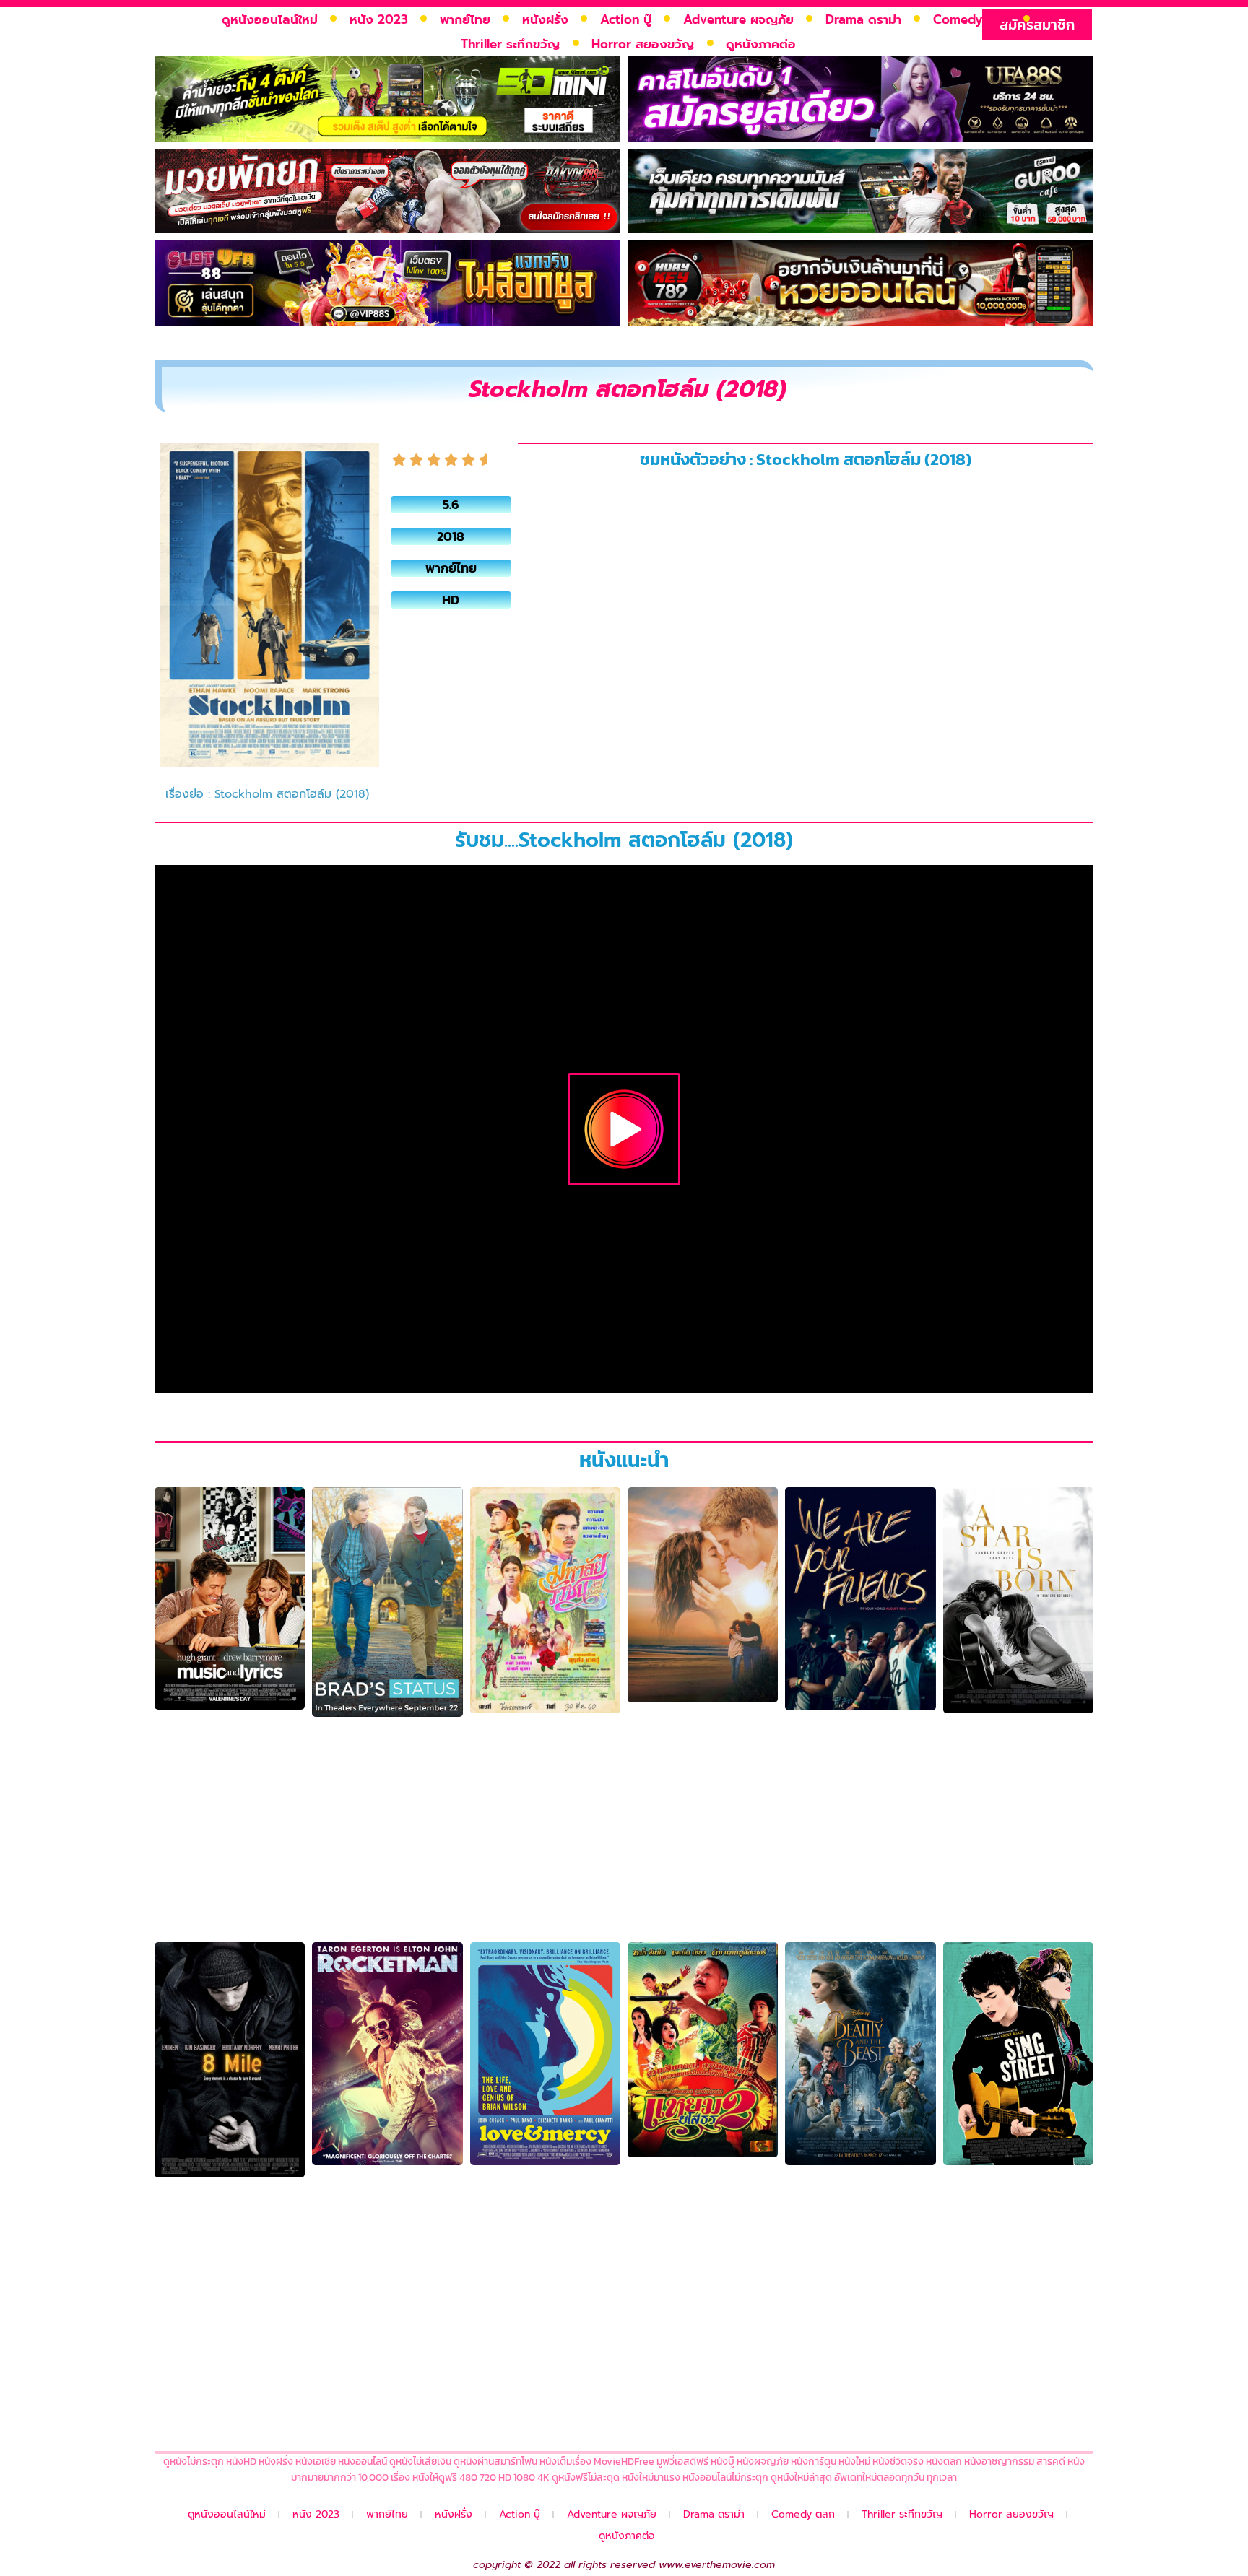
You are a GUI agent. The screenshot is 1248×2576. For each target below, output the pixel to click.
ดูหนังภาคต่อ (761, 44)
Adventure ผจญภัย (738, 19)
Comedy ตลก (972, 19)
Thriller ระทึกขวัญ (510, 44)
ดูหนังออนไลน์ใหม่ (270, 19)
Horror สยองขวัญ (643, 44)
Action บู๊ (626, 19)
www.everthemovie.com (717, 2565)
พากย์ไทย (465, 19)
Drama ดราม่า (863, 19)
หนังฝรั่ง (545, 19)
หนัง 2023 (379, 19)
